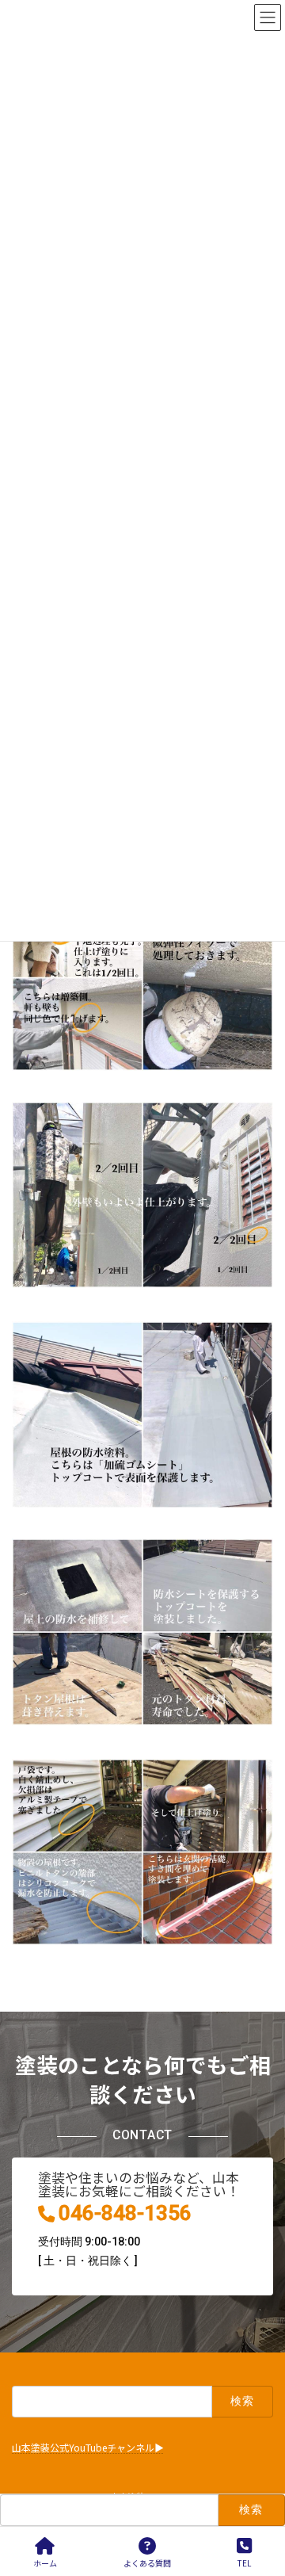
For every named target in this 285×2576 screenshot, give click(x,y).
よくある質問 (147, 2563)
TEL (244, 2563)
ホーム (45, 2563)
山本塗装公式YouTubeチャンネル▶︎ (88, 2448)
